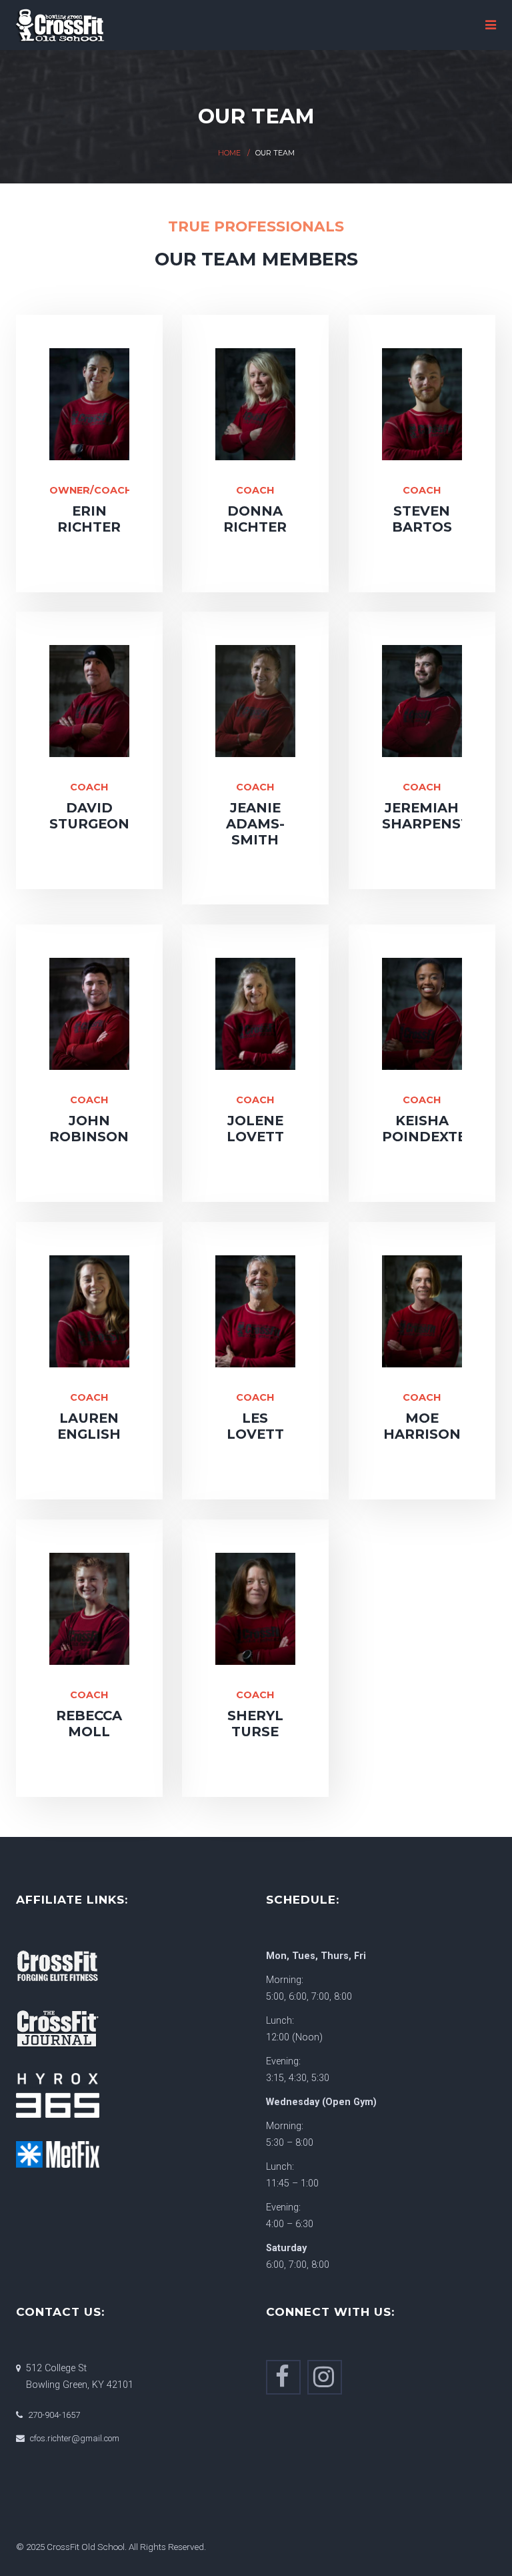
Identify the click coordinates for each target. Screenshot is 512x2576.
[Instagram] (325, 2377)
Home (229, 153)
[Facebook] (283, 2377)
